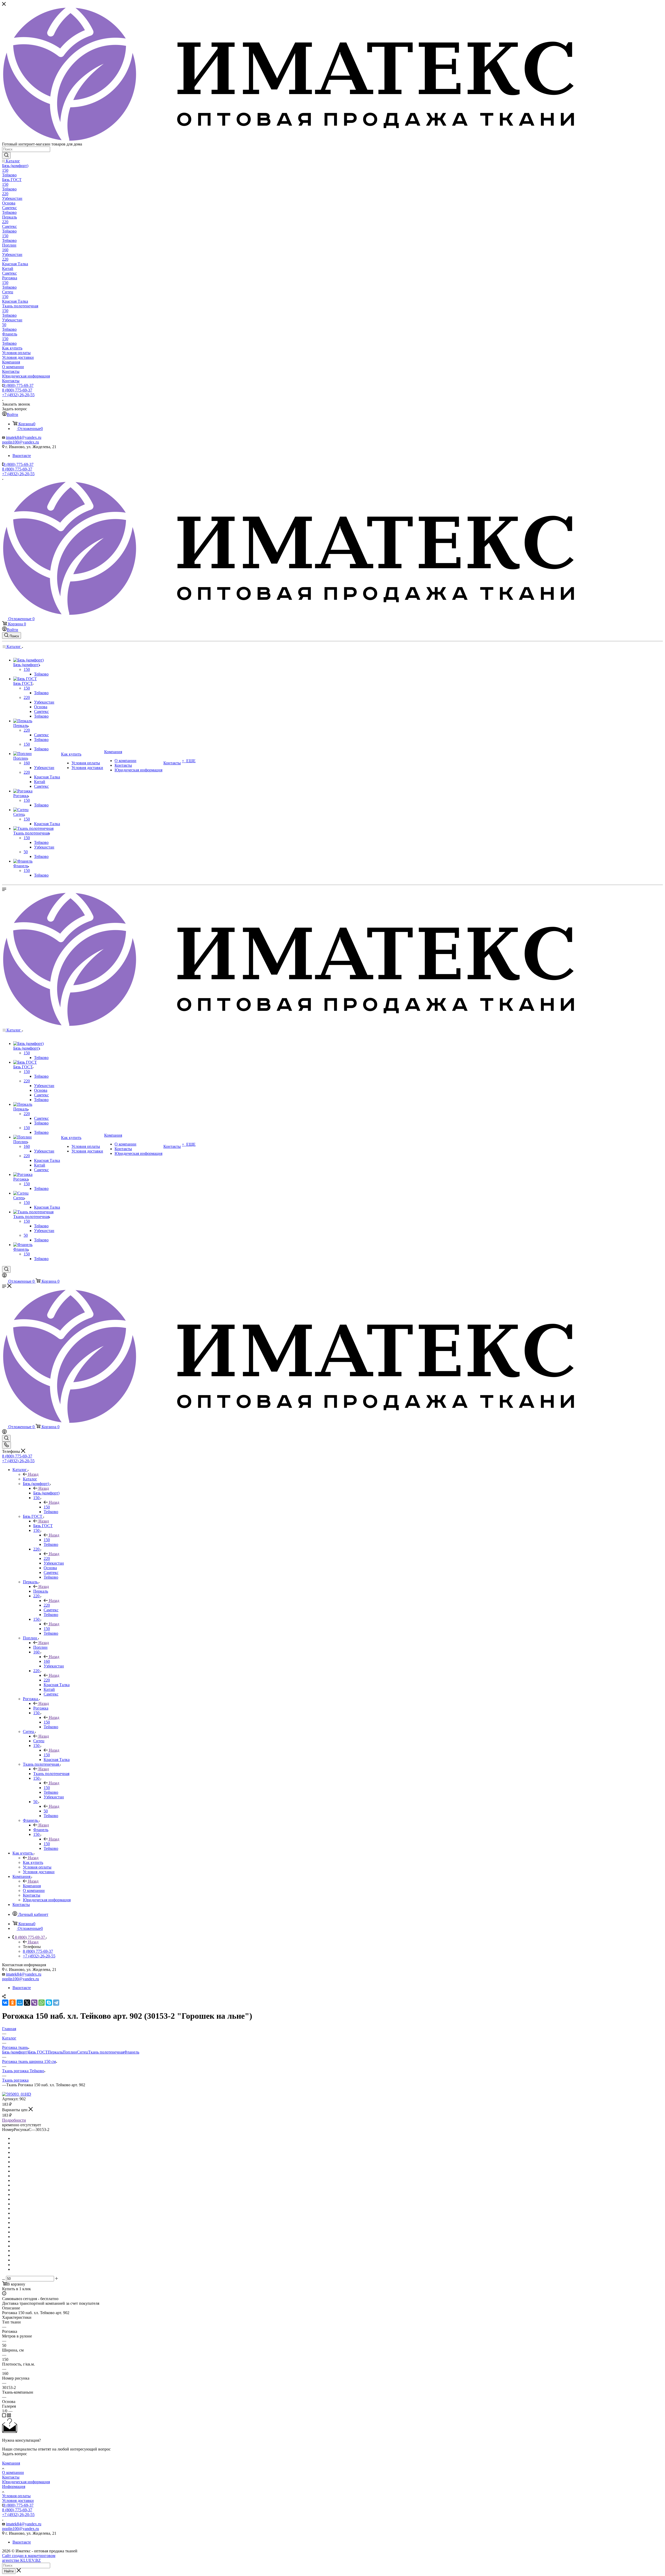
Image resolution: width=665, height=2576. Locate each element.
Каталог (30, 1479)
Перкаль (41, 1591)
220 (47, 1558)
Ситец (39, 1741)
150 (47, 1507)
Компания (32, 1886)
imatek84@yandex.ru (24, 437)
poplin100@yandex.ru (21, 442)
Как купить (33, 1862)
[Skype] (49, 2003)
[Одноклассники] (12, 2003)
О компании (13, 2472)
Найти (9, 2571)
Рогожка (41, 1708)
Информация (14, 2486)
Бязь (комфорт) (46, 1493)
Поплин (40, 1647)
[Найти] (6, 155)
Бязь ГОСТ (43, 1526)
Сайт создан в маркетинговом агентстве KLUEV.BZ (29, 2558)
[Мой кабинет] (4, 1276)
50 (46, 1811)
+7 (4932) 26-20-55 (18, 395)
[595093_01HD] (17, 2094)
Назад (33, 1474)
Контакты (11, 2477)
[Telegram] (56, 2003)
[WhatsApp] (42, 2003)
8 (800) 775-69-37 (18, 385)
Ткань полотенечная (51, 1774)
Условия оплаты (16, 2496)
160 (47, 1661)
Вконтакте (22, 456)
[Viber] (34, 2003)
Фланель (41, 1830)
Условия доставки (18, 2501)
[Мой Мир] (20, 2003)
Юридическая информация (26, 2482)
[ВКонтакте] (5, 2003)
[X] (27, 2003)
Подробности (14, 2120)
